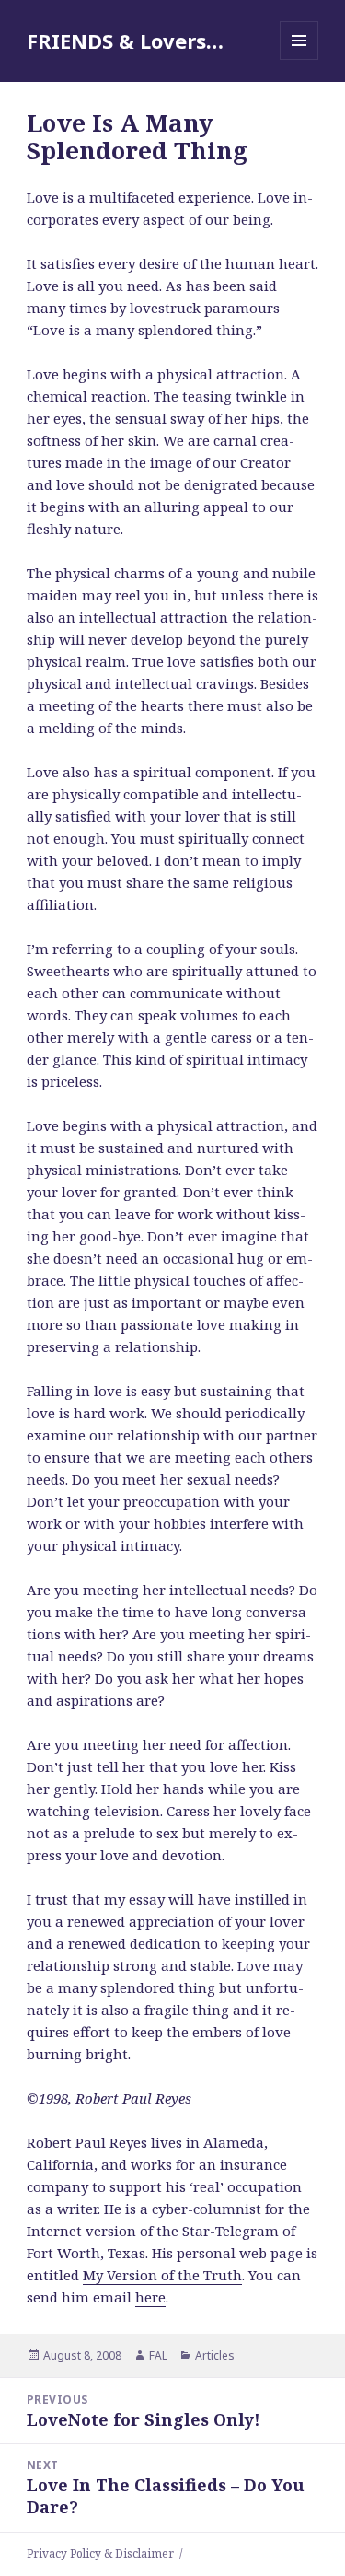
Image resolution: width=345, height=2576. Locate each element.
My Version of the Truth (162, 2275)
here (150, 2297)
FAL (158, 2355)
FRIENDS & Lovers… (125, 41)
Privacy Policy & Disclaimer (100, 2553)
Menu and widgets (299, 59)
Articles (215, 2355)
